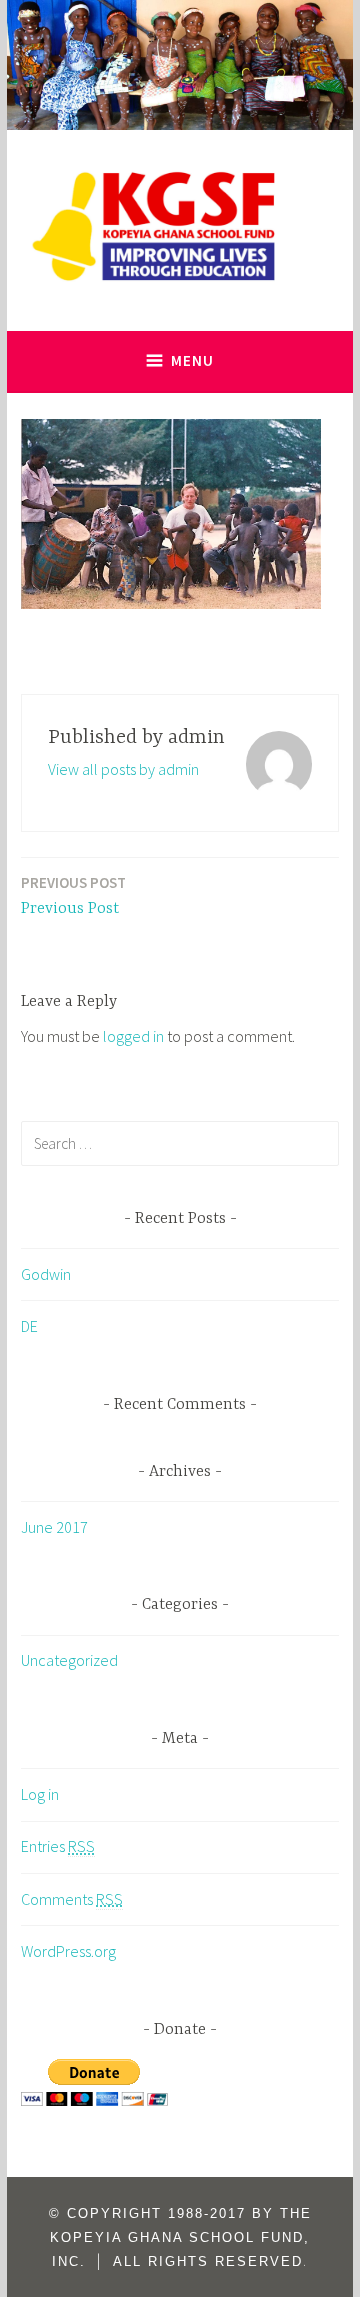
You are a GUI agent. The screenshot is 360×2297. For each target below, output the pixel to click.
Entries (58, 1846)
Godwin (46, 1274)
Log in (40, 1794)
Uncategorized (69, 1660)
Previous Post (73, 895)
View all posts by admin (123, 769)
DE (29, 1326)
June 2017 (54, 1527)
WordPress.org (68, 1951)
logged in (133, 1036)
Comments (72, 1899)
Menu (192, 360)
